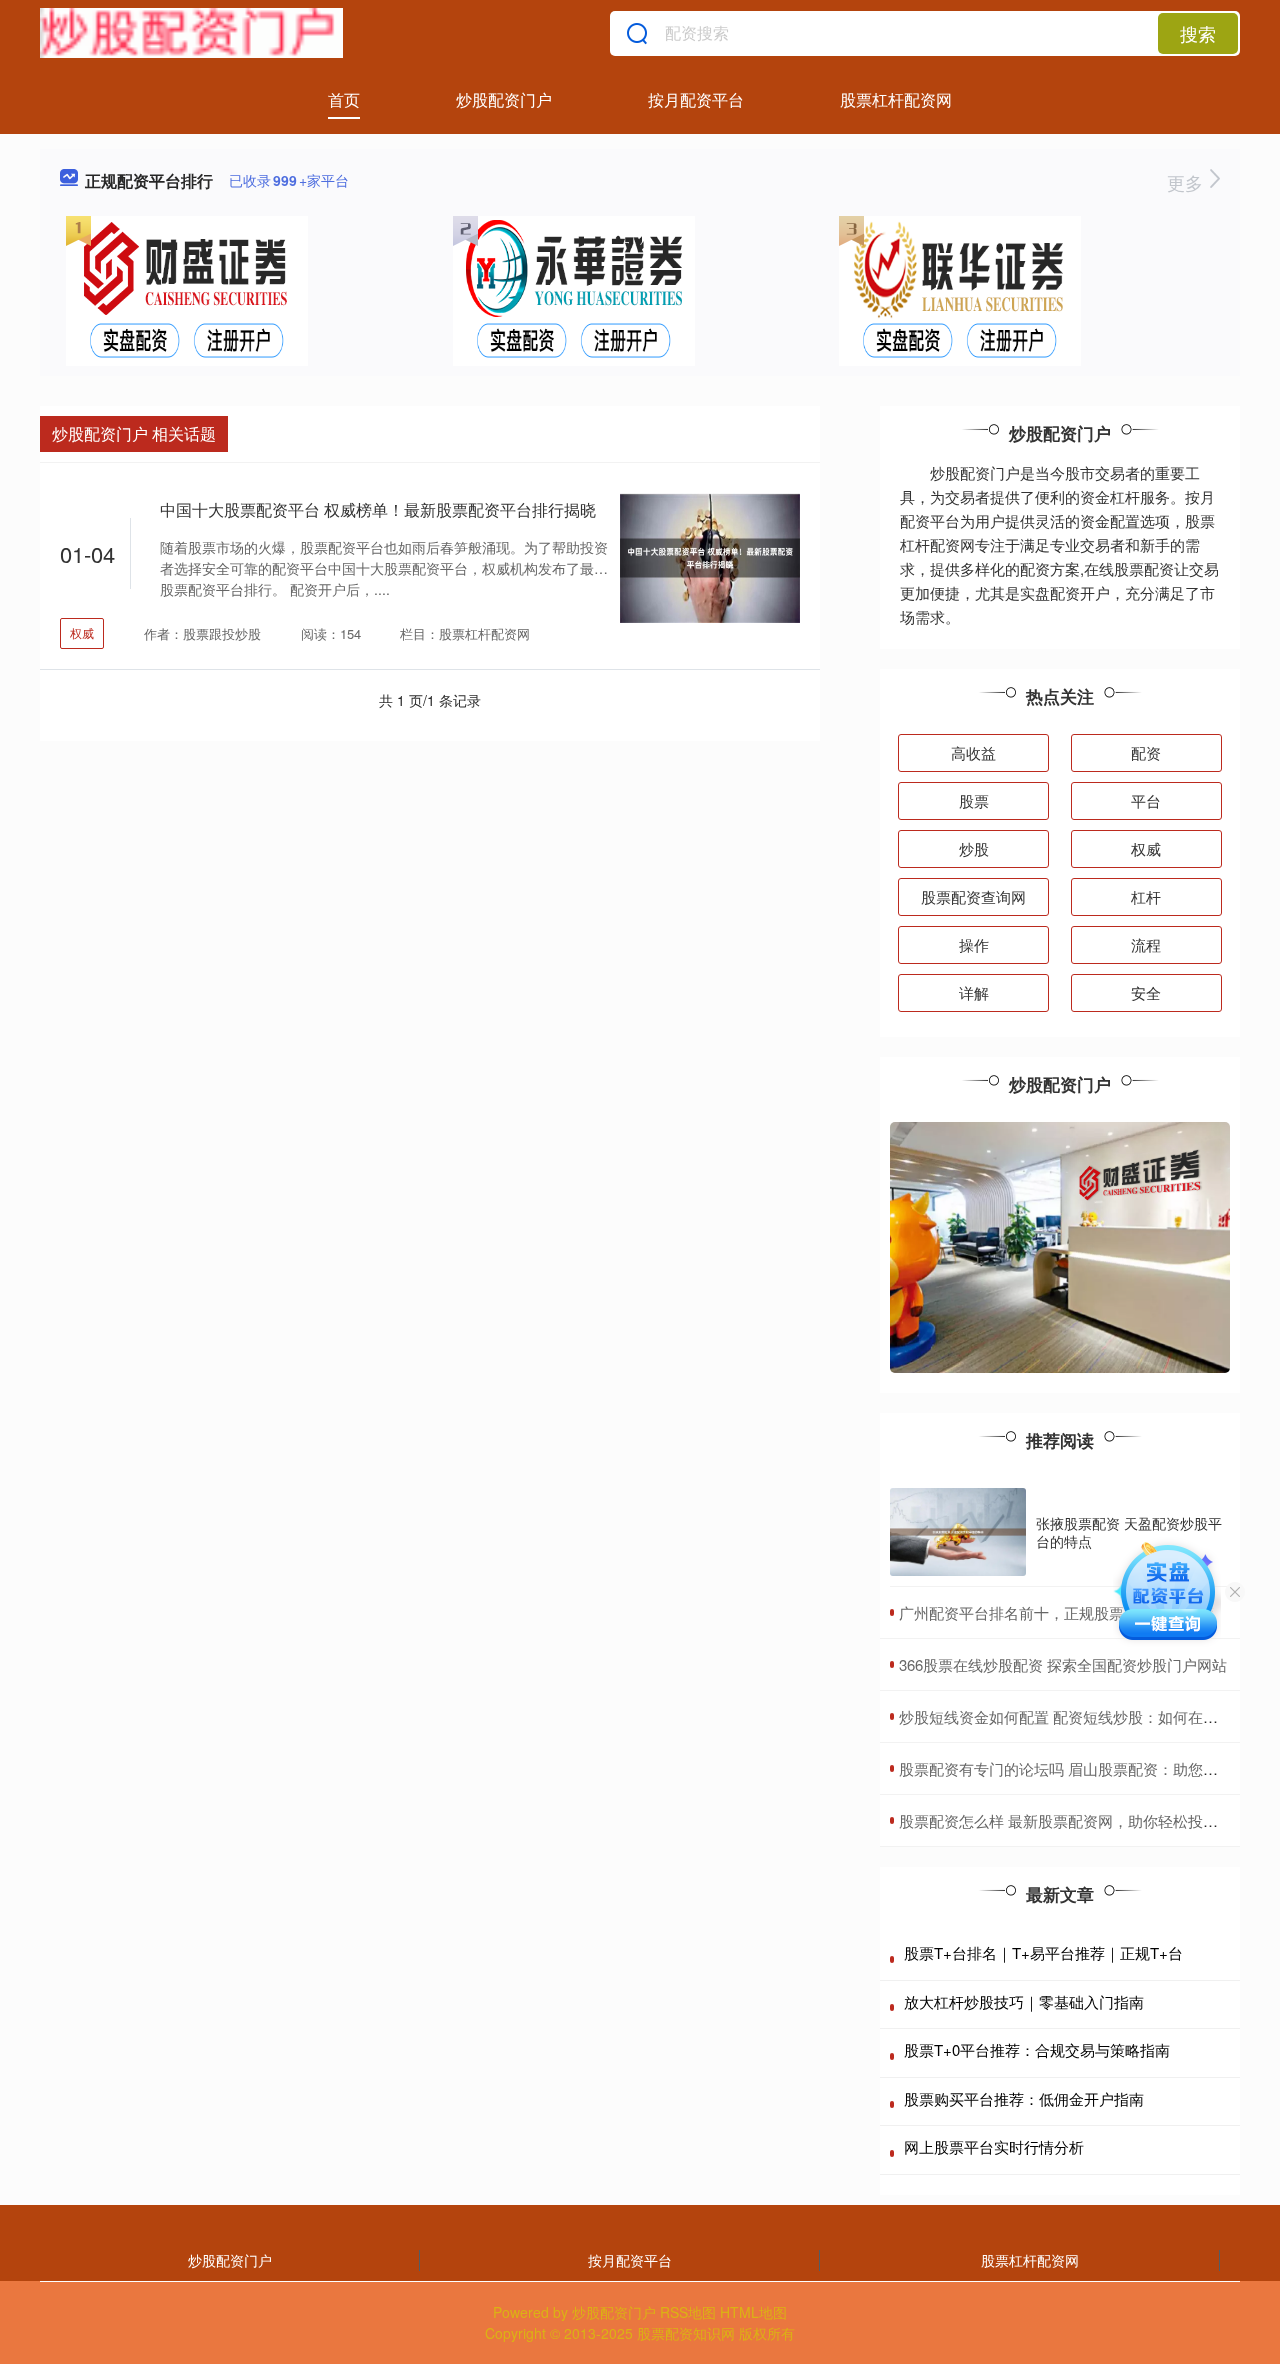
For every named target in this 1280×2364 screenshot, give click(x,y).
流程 (1146, 944)
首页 (344, 99)
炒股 (974, 848)
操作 (974, 944)
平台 (1146, 800)
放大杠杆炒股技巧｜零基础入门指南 (1024, 2001)
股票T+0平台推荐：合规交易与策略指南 (1037, 2049)
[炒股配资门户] (191, 33)
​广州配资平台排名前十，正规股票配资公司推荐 (1056, 1612)
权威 (82, 632)
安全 (1146, 992)
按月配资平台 (696, 99)
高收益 (973, 752)
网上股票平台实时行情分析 (994, 2146)
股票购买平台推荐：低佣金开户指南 (1024, 2098)
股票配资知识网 (686, 2333)
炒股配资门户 (504, 99)
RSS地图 (688, 2312)
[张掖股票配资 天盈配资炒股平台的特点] (958, 1532)
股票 (974, 800)
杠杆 (1146, 896)
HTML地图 (753, 2312)
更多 (1187, 182)
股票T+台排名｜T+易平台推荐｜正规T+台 (1043, 1952)
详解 (974, 992)
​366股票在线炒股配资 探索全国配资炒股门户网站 (1063, 1664)
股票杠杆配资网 (896, 99)
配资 (1146, 752)
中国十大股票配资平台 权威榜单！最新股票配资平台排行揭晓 (378, 509)
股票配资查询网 (973, 896)
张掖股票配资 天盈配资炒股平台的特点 (1129, 1532)
